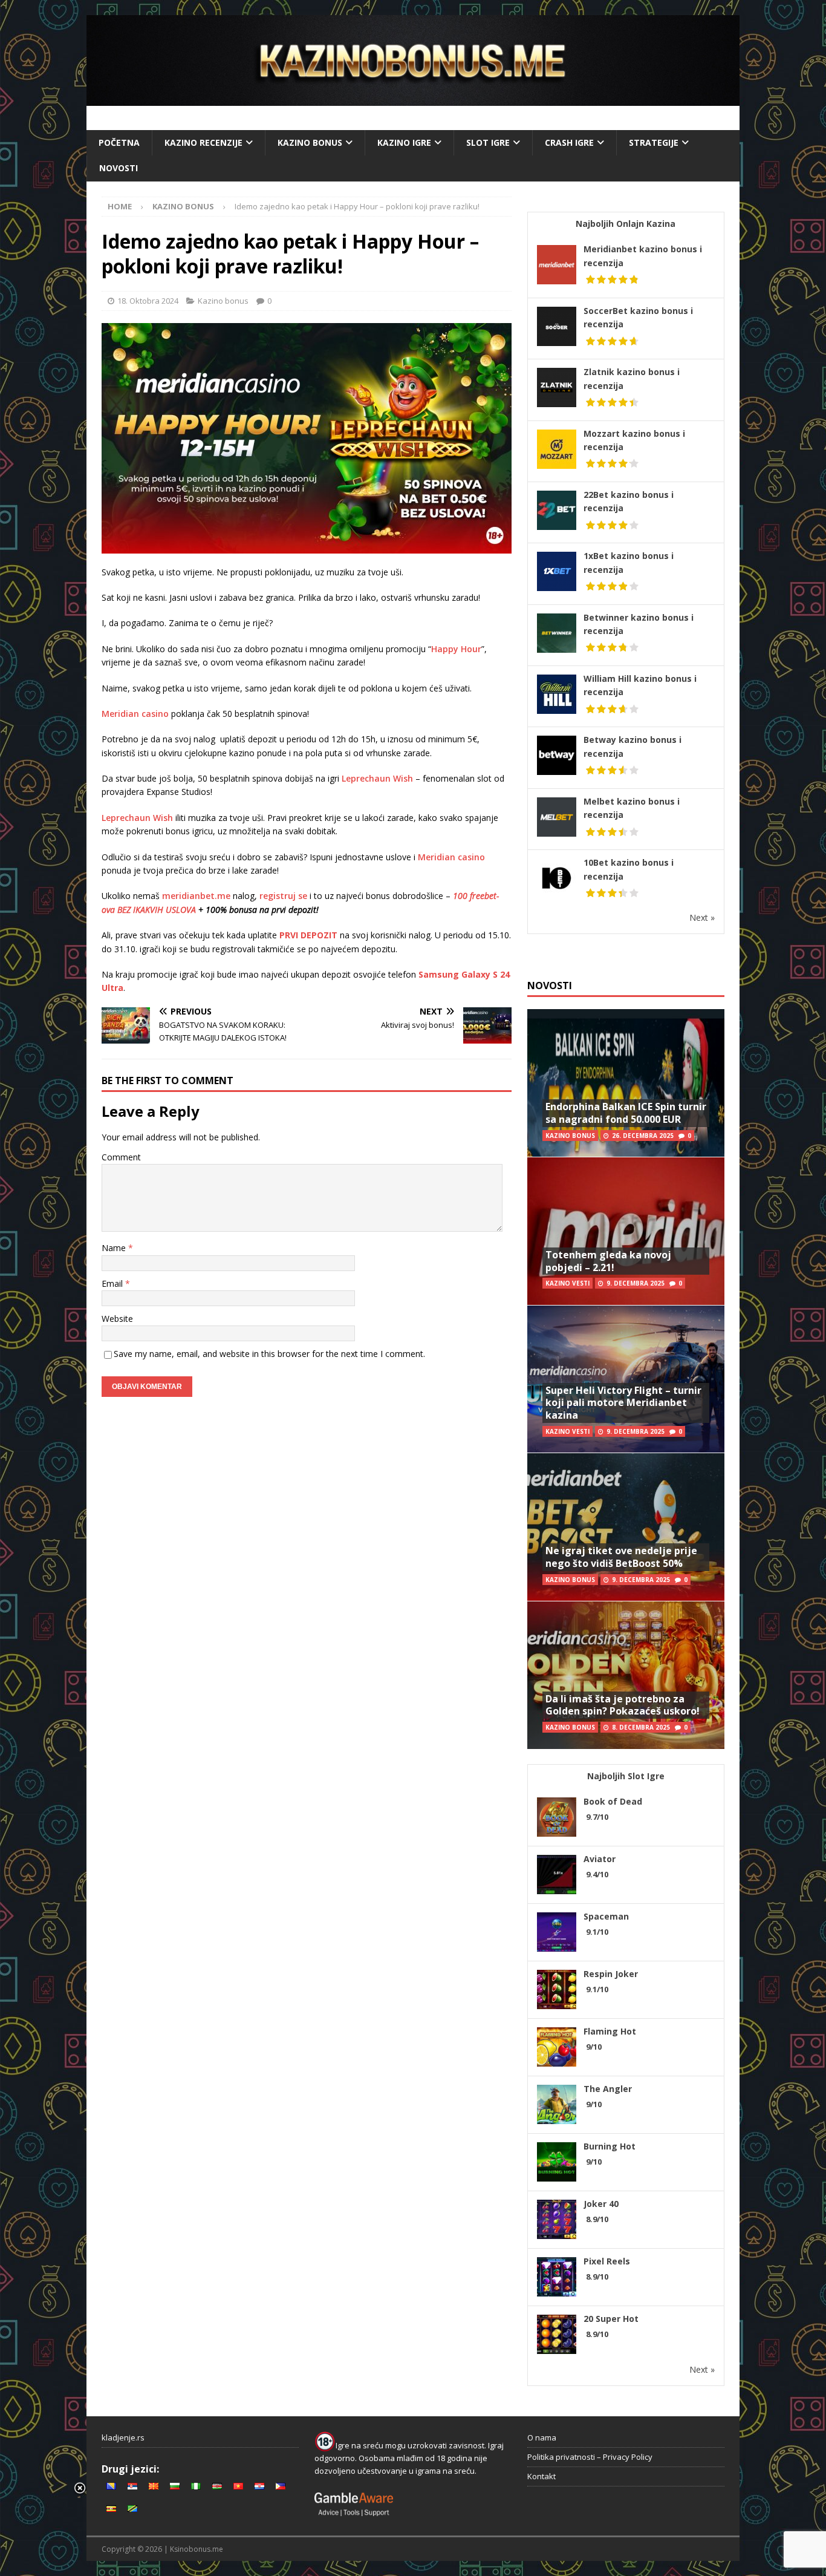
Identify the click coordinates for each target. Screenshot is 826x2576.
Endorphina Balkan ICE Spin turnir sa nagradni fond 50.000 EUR (626, 1113)
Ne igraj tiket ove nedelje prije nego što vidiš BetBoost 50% (621, 1557)
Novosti (119, 168)
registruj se (283, 896)
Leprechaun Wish (377, 778)
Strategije (654, 142)
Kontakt (541, 2476)
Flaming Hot (610, 2031)
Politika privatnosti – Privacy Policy (590, 2457)
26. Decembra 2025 (643, 1136)
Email (113, 1283)
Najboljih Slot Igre (626, 1776)
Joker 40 (601, 2204)
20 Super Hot (611, 2319)
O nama (542, 2437)
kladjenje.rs (123, 2437)
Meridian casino (135, 714)
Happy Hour (456, 649)
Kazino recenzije (203, 142)
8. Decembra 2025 (641, 1727)
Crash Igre (569, 142)
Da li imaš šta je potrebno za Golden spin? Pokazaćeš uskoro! (623, 1705)
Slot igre (488, 142)
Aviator (600, 1859)
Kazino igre (404, 142)
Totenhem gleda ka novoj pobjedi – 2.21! (608, 1261)
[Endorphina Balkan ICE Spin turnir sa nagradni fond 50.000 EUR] (626, 1083)
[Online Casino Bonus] (413, 99)
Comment (121, 1157)
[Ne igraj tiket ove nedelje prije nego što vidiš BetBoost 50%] (626, 1527)
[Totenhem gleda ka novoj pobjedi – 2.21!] (626, 1231)
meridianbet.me (196, 896)
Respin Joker (611, 1974)
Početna (119, 142)
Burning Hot (610, 2146)
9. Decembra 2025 (636, 1283)
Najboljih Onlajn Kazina (626, 224)
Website (117, 1319)
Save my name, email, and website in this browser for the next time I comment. (269, 1354)
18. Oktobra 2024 (148, 301)
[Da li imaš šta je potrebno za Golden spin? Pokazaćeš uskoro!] (626, 1675)
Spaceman (606, 1916)
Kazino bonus (310, 142)
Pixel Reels (607, 2261)
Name (115, 1248)
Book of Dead (613, 1801)
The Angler (608, 2089)
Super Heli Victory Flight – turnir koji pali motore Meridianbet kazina (623, 1403)
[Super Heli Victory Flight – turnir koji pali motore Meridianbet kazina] (626, 1379)
